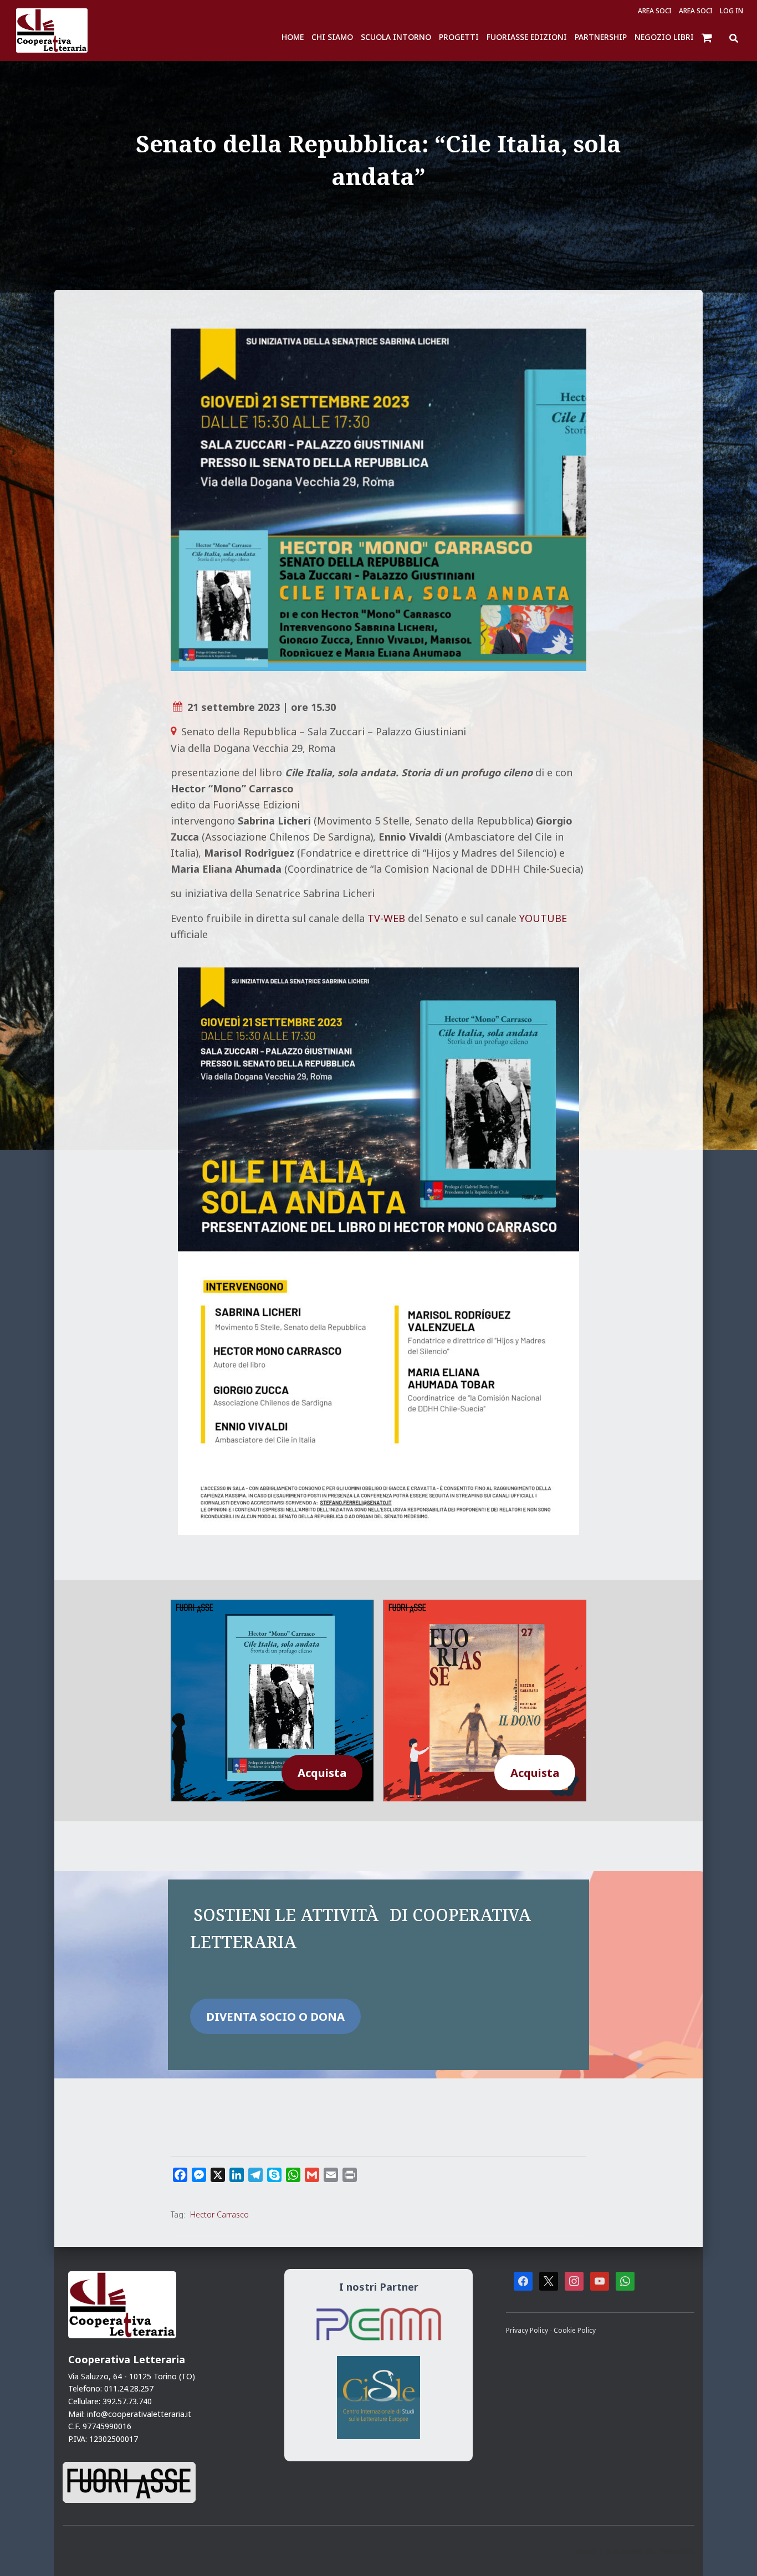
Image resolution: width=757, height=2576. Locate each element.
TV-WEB (386, 918)
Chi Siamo (332, 37)
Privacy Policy (528, 2330)
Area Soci (655, 11)
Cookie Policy (575, 2330)
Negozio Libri (664, 37)
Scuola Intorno (396, 37)
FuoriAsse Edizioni (527, 37)
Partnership (601, 37)
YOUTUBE (543, 918)
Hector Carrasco (219, 2214)
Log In (732, 11)
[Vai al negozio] (708, 37)
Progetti (459, 37)
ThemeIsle (675, 2551)
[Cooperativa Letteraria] (52, 30)
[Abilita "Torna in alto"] (735, 2554)
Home (293, 37)
